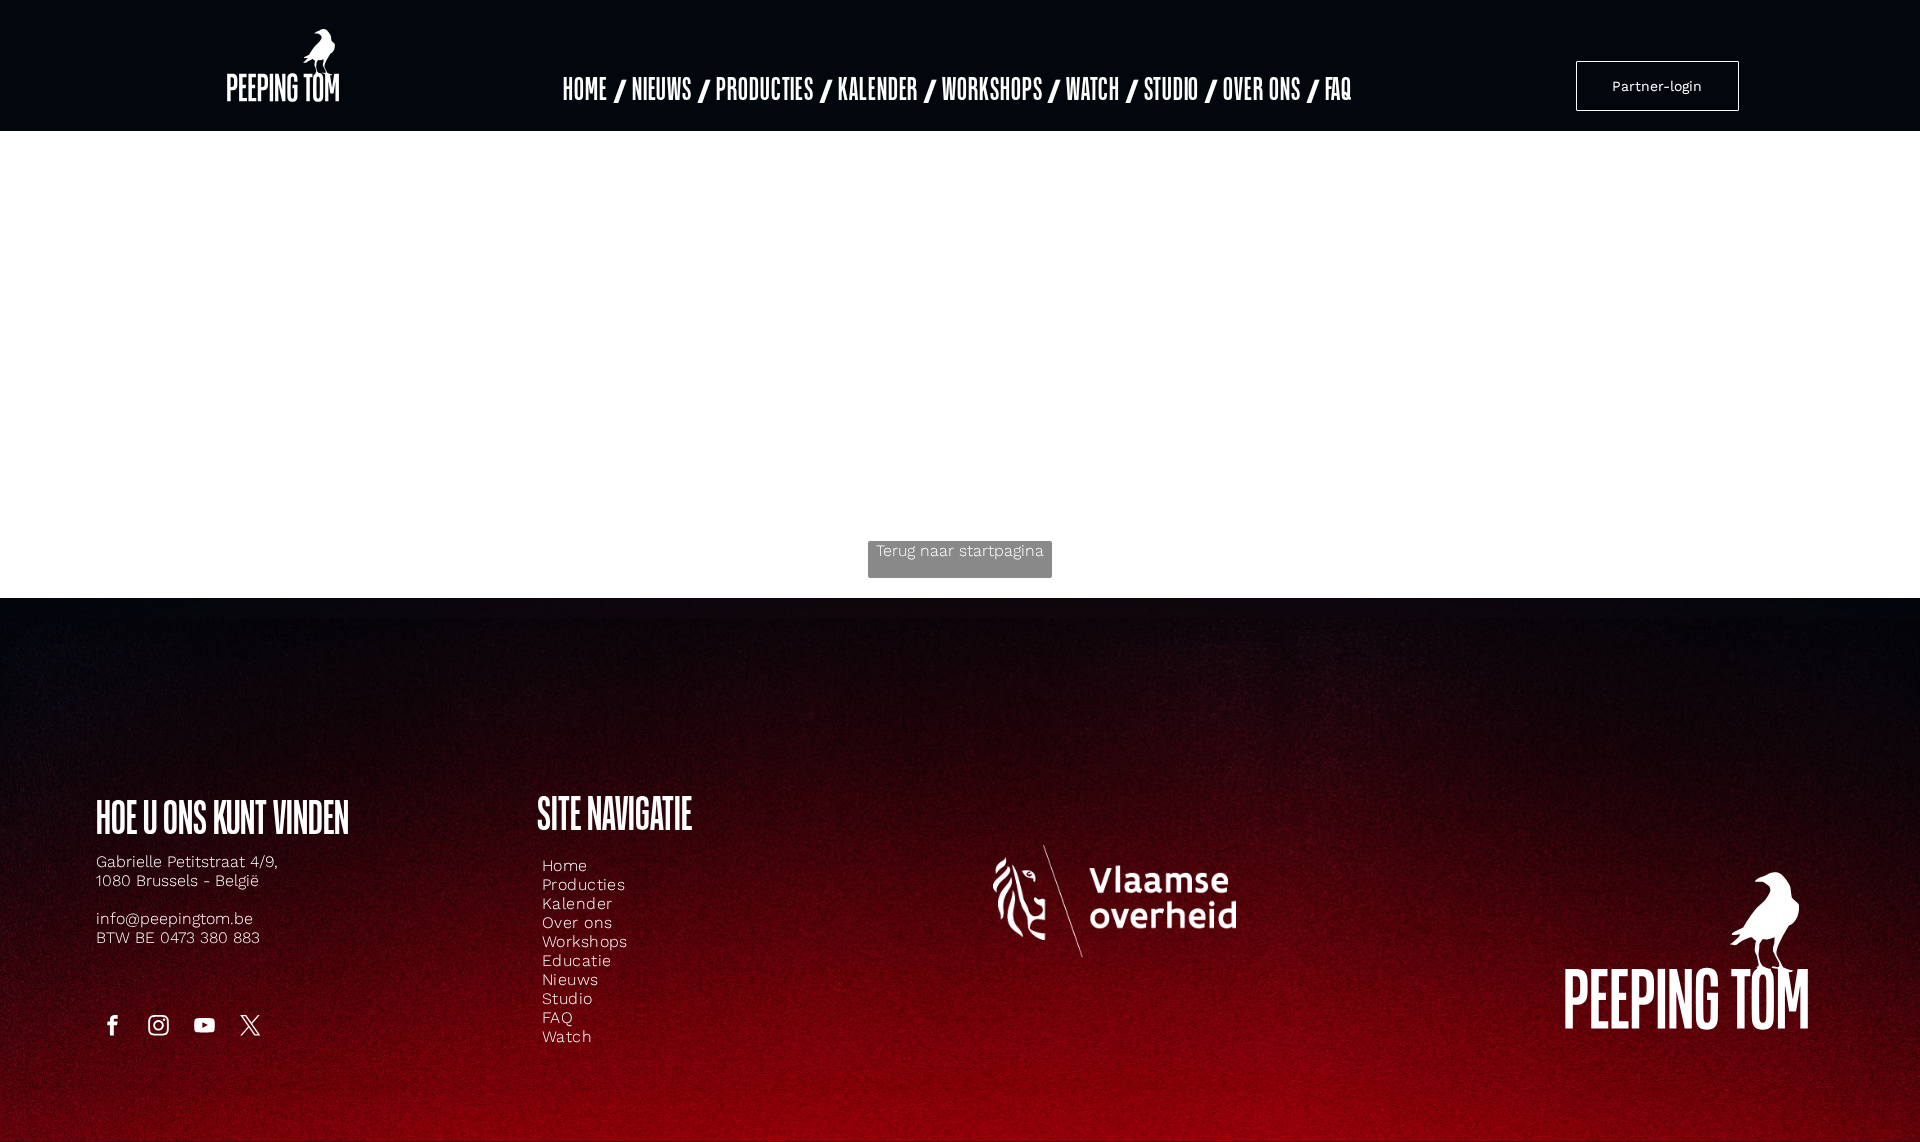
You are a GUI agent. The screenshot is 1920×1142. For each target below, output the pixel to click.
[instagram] (158, 1027)
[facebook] (112, 1027)
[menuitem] (592, 90)
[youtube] (204, 1027)
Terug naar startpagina (960, 550)
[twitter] (250, 1027)
